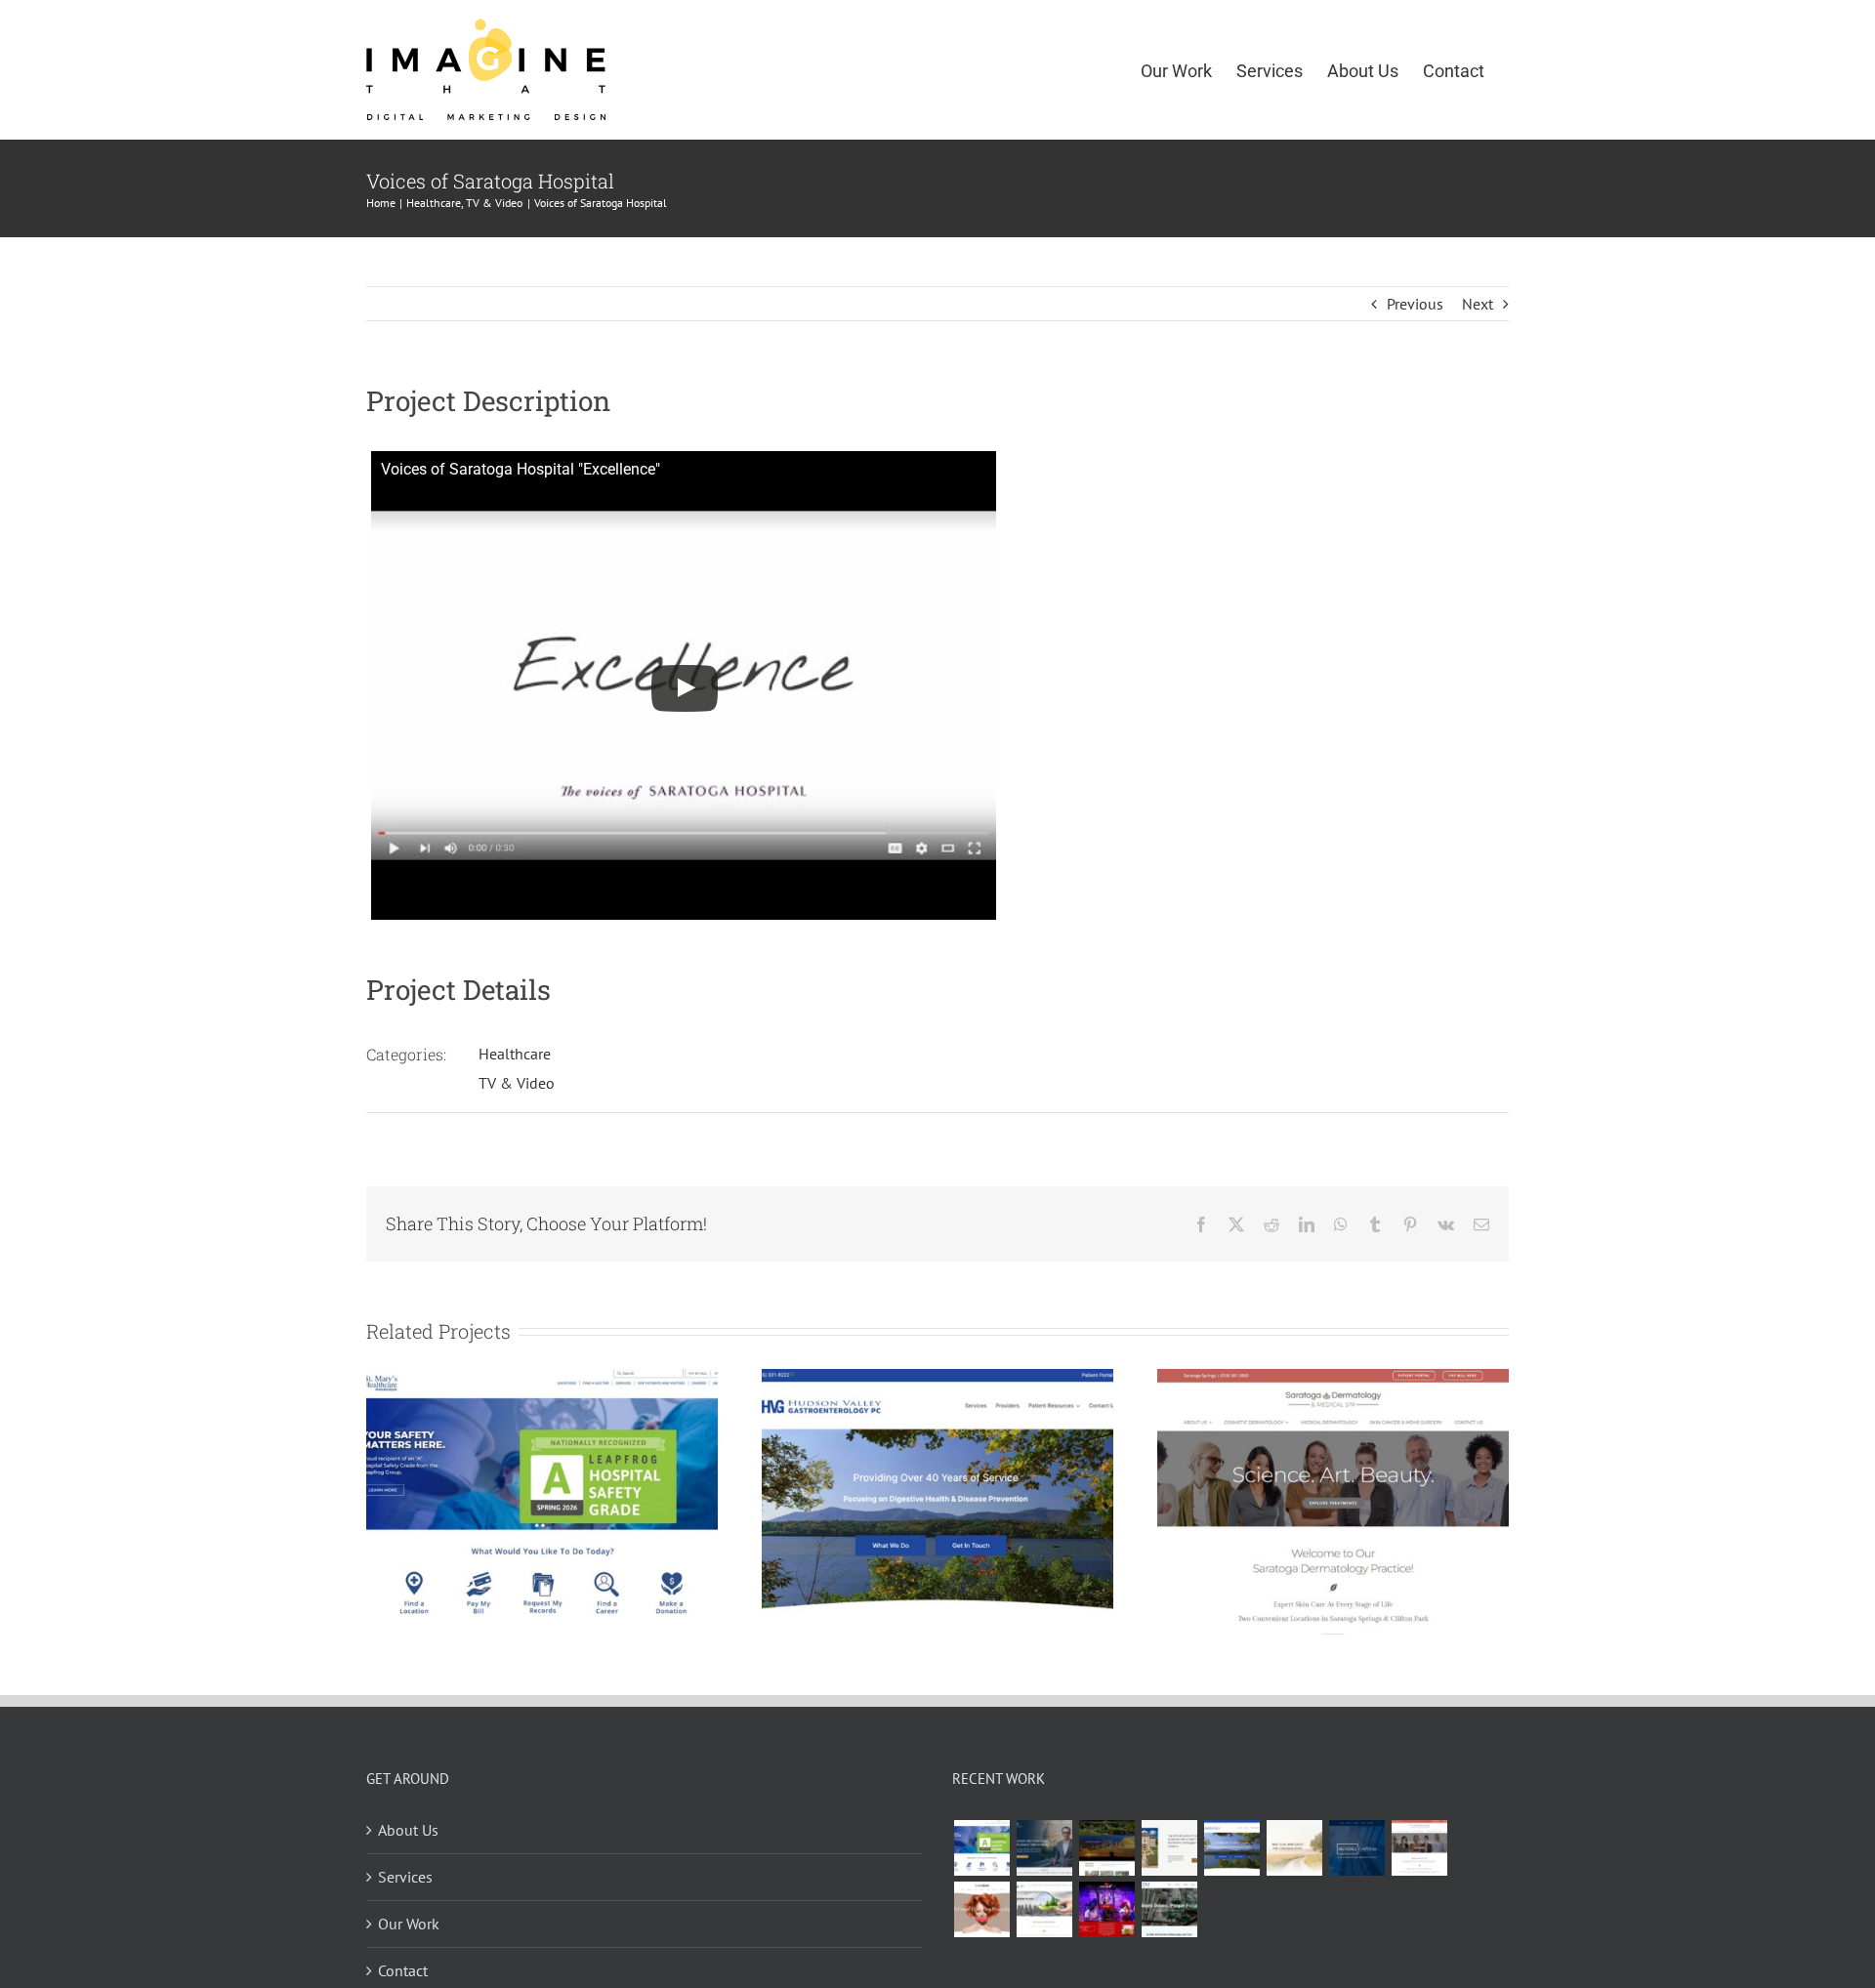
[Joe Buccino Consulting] (1044, 1848)
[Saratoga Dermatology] (1333, 1379)
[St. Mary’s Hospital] (542, 1379)
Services (405, 1877)
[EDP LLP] (1106, 1848)
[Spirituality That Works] (1294, 1848)
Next (1478, 304)
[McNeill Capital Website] (1356, 1848)
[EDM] (1169, 1909)
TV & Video (517, 1083)
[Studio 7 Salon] (981, 1909)
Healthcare (515, 1054)
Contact (403, 1970)
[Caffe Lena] (1106, 1909)
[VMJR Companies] (1169, 1848)
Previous (1415, 304)
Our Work (409, 1924)
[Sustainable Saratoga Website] (1044, 1909)
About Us (408, 1830)
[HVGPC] (937, 1379)
